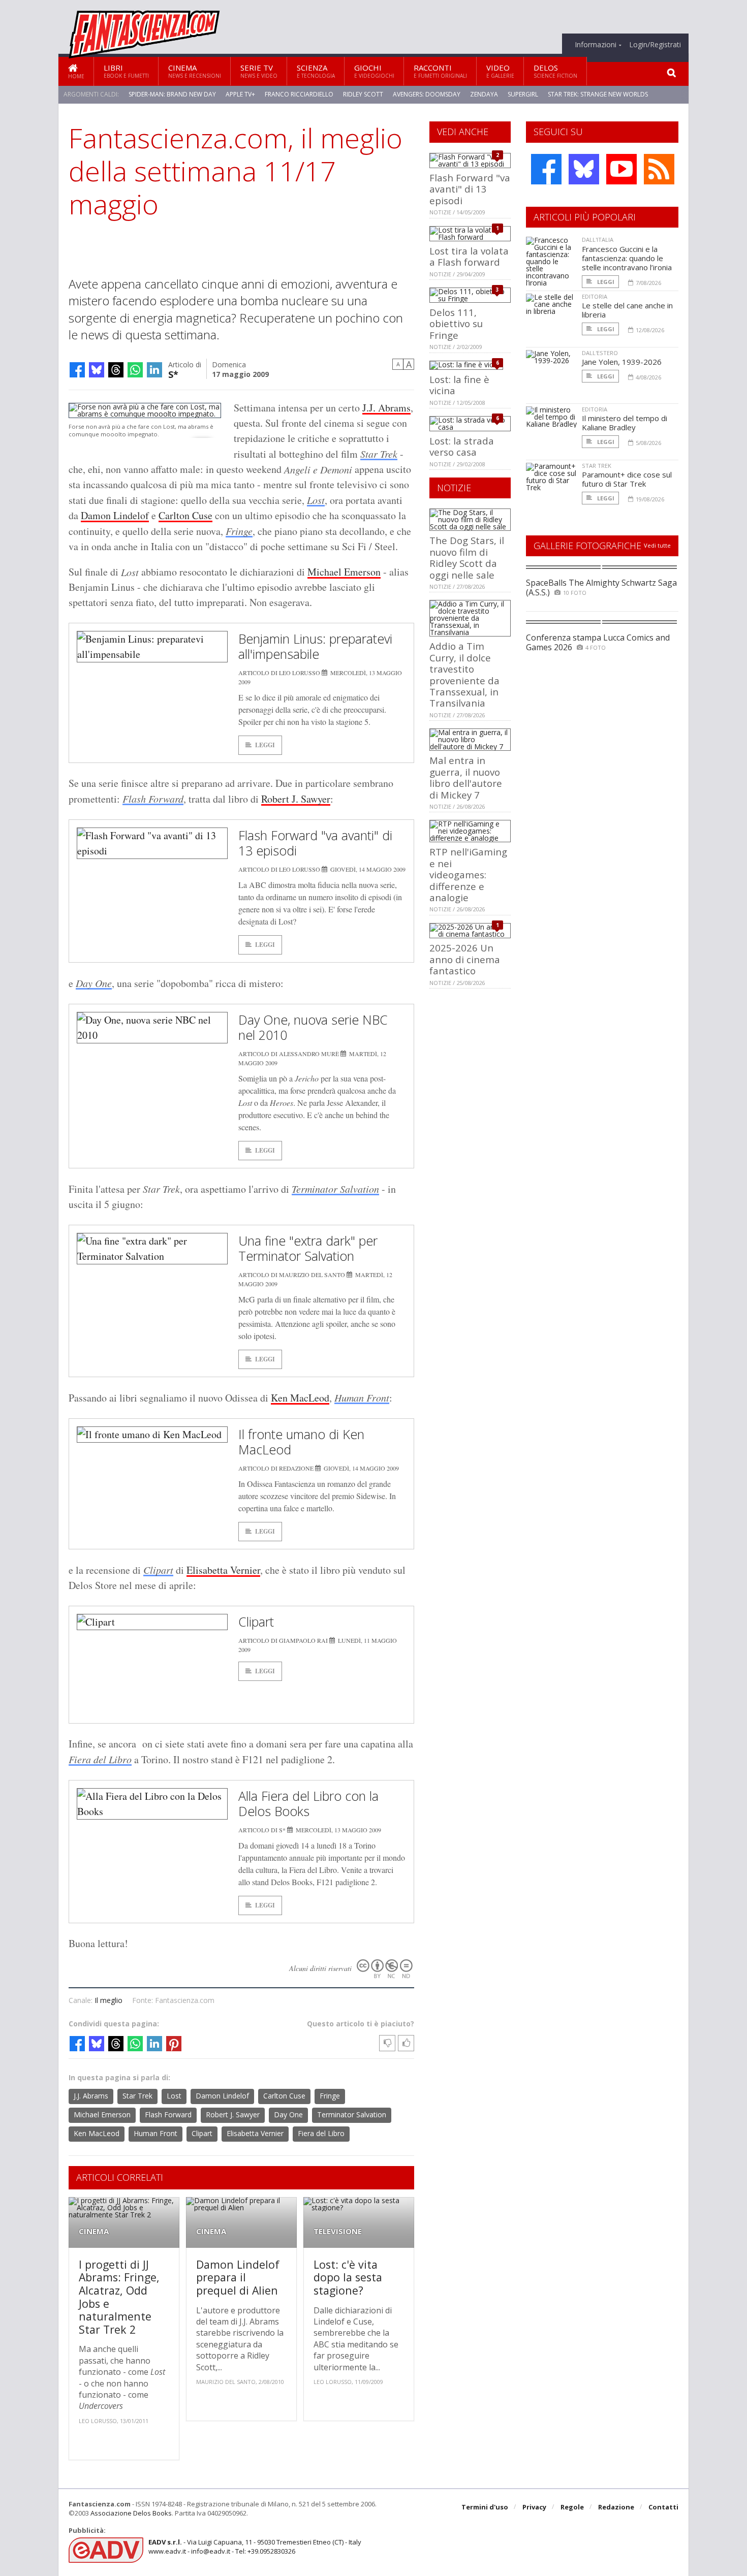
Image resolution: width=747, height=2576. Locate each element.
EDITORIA (595, 296)
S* (173, 374)
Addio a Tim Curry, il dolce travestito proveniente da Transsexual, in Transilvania (464, 674)
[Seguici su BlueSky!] (584, 169)
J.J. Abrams (386, 408)
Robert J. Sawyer (296, 799)
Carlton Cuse (185, 515)
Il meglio (108, 2000)
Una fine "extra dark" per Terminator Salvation (308, 1248)
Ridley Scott (363, 94)
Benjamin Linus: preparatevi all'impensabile (315, 646)
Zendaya (484, 94)
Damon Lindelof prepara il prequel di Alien (238, 2277)
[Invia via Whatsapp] (135, 370)
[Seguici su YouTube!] (621, 169)
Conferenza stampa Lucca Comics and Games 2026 (598, 642)
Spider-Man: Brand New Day (172, 94)
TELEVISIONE (338, 2231)
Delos (555, 71)
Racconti (440, 71)
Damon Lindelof (115, 515)
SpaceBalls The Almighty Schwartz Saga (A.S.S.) (601, 587)
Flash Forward (153, 799)
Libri (126, 71)
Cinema (195, 71)
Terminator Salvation (335, 1189)
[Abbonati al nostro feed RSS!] (659, 169)
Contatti (663, 2507)
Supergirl (523, 94)
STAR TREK (597, 466)
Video (500, 71)
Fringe (239, 531)
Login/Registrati (655, 45)
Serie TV (259, 71)
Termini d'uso (485, 2507)
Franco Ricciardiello (299, 94)
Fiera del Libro (100, 1759)
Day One (94, 983)
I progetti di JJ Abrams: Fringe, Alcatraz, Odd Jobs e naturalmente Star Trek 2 (119, 2297)
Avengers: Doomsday (427, 94)
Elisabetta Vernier (223, 1570)
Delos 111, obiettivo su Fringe (456, 324)
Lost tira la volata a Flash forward (469, 256)
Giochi (374, 71)
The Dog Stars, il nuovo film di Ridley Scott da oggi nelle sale (467, 557)
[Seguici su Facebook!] (546, 169)
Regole (572, 2507)
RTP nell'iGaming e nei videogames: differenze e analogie (468, 874)
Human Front (362, 1397)
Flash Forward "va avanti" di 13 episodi (315, 843)
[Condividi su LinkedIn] (154, 370)
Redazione (616, 2507)
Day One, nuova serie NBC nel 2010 (313, 1027)
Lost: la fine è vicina (459, 385)
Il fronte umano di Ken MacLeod (301, 1442)
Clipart (158, 1570)
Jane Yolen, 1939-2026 (622, 362)
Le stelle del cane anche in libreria (627, 310)
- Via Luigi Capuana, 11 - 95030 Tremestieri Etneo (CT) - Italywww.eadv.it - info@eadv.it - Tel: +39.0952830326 (255, 2547)
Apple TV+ (240, 94)
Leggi (265, 745)
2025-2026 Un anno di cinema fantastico (465, 959)
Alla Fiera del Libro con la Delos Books (308, 1803)
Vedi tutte (657, 545)
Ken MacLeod (300, 1398)
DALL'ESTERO (600, 353)
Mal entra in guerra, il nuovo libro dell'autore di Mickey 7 (466, 777)
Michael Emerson (344, 572)
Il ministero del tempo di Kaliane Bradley (625, 423)
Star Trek (379, 454)
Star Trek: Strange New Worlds (598, 94)
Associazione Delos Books (131, 2513)
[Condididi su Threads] (116, 370)
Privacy (534, 2507)
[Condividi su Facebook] (77, 370)
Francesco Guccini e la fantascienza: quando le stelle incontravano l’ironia (627, 258)
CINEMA (94, 2231)
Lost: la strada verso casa (462, 446)
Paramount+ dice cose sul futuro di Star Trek (627, 479)
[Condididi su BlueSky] (97, 370)
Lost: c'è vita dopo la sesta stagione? (348, 2277)
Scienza (316, 71)
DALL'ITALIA (598, 240)
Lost (316, 500)
